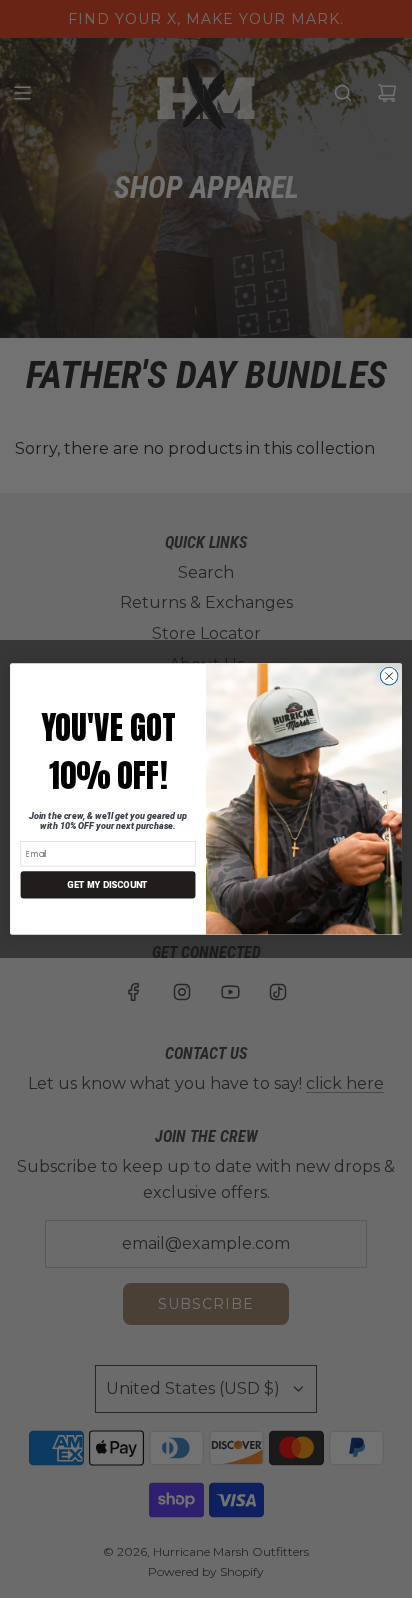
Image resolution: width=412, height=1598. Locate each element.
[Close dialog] (389, 676)
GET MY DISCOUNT (108, 884)
